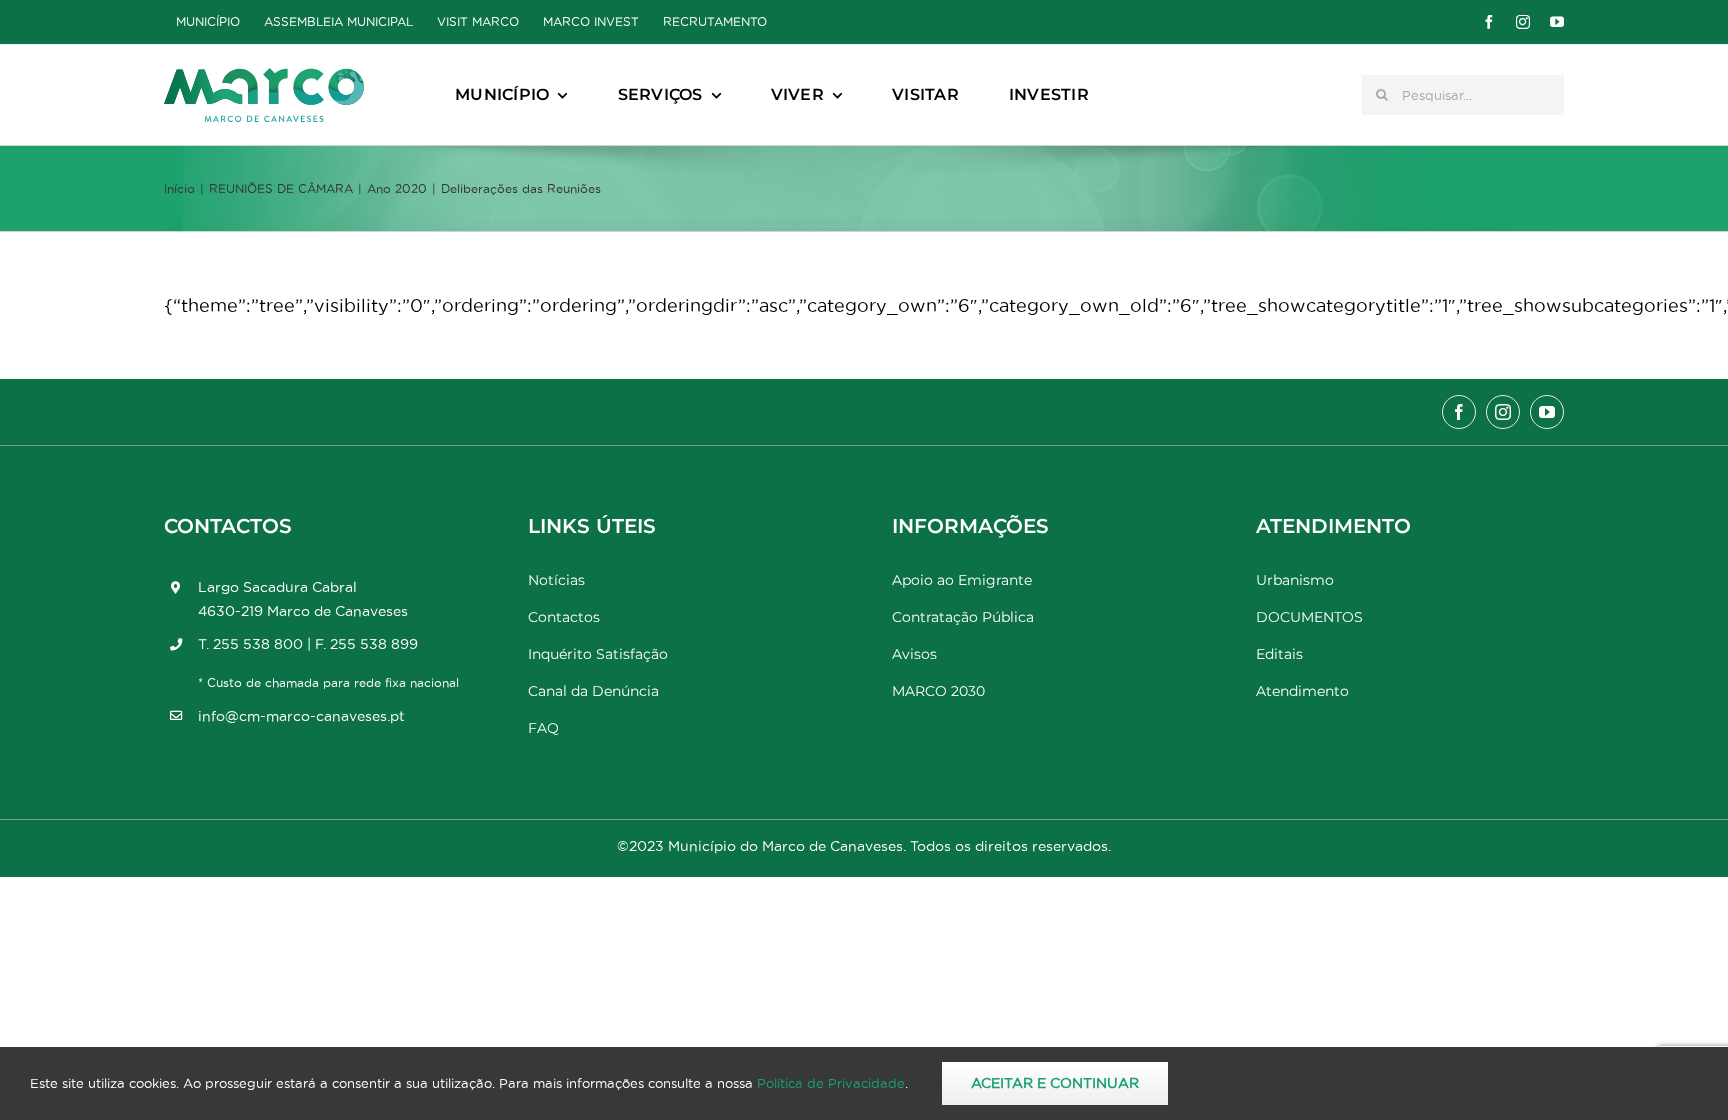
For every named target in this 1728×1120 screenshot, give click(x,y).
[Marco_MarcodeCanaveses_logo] (264, 76)
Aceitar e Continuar (1055, 1083)
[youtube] (1557, 22)
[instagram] (1523, 22)
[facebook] (1489, 22)
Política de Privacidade (831, 1083)
